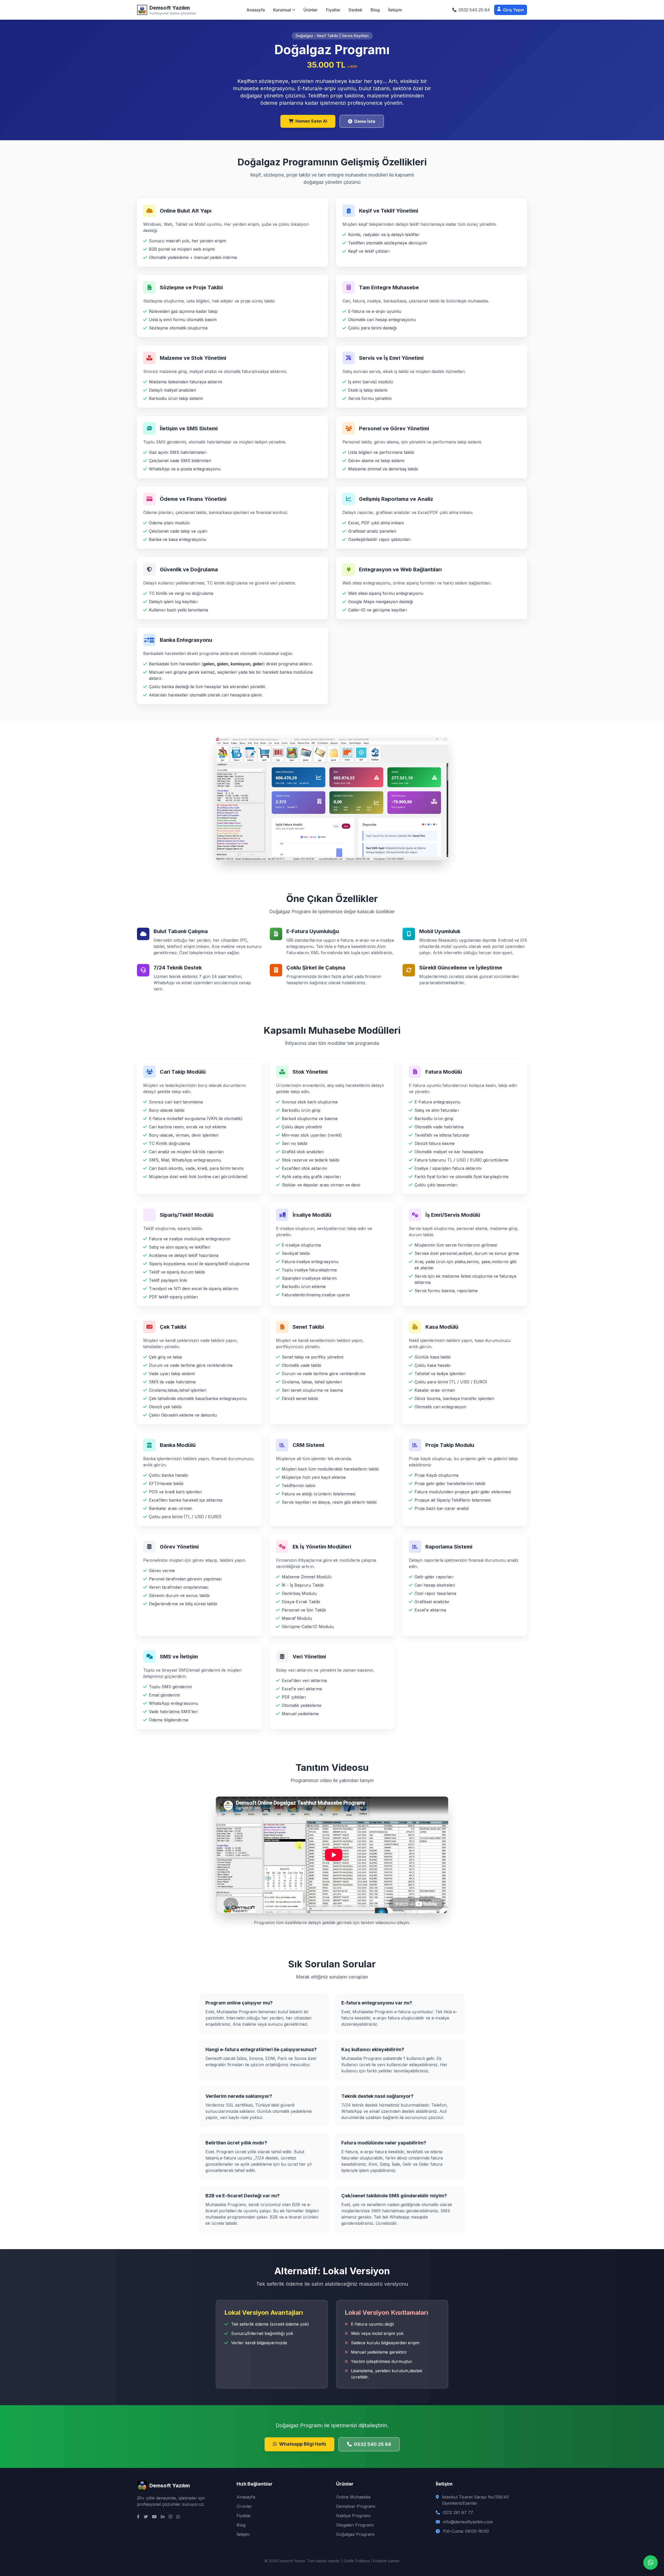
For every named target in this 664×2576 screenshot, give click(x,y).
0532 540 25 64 (372, 2444)
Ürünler (311, 10)
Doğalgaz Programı (355, 2534)
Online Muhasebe (353, 2497)
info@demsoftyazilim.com (468, 2522)
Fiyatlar (333, 10)
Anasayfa (256, 10)
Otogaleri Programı (355, 2525)
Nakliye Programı (353, 2516)
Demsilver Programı (356, 2506)
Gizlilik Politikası (357, 2561)
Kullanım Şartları (386, 2561)
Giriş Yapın (513, 10)
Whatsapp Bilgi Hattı (303, 2444)
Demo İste (365, 121)
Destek (355, 10)
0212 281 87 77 (458, 2512)
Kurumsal (282, 10)
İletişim (395, 10)
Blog (375, 10)
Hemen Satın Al (311, 121)
